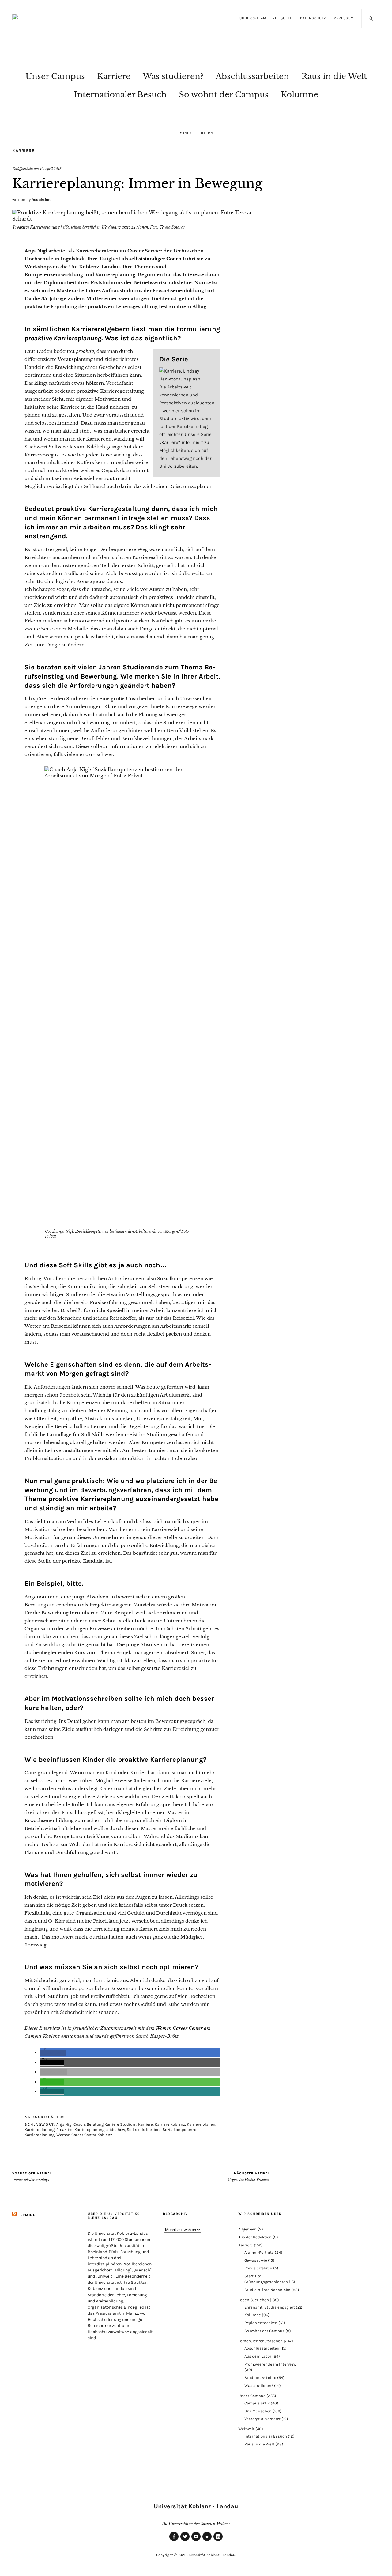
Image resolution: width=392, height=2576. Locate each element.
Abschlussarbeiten (252, 76)
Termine (27, 2215)
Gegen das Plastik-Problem (249, 2177)
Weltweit (246, 2429)
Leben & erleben (254, 2300)
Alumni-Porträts (259, 2252)
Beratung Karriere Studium (111, 2124)
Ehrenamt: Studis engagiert (270, 2307)
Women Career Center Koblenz (84, 2135)
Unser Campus (55, 76)
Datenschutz (313, 18)
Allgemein (247, 2229)
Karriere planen (201, 2124)
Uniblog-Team (253, 18)
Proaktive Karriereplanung (80, 2130)
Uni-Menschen (258, 2411)
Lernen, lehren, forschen (260, 2341)
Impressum (343, 18)
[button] (53, 2053)
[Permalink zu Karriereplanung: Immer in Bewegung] (141, 219)
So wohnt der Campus (224, 95)
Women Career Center (179, 2028)
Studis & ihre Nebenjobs (267, 2290)
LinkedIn (218, 2541)
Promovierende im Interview (270, 2364)
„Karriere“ (170, 442)
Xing (207, 2541)
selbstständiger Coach (155, 259)
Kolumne (300, 95)
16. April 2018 (51, 169)
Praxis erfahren (258, 2268)
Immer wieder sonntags (32, 2177)
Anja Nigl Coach (71, 2124)
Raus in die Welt (334, 76)
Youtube (196, 2541)
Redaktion (41, 200)
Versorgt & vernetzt (262, 2419)
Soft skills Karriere (144, 2130)
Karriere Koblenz (170, 2124)
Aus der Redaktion (255, 2237)
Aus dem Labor (258, 2356)
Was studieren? (173, 76)
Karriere (114, 76)
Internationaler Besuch (120, 95)
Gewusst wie (256, 2260)
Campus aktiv (257, 2403)
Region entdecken (261, 2323)
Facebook (174, 2541)
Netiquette (283, 18)
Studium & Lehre (260, 2378)
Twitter (185, 2541)
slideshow (116, 2130)
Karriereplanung (40, 2130)
